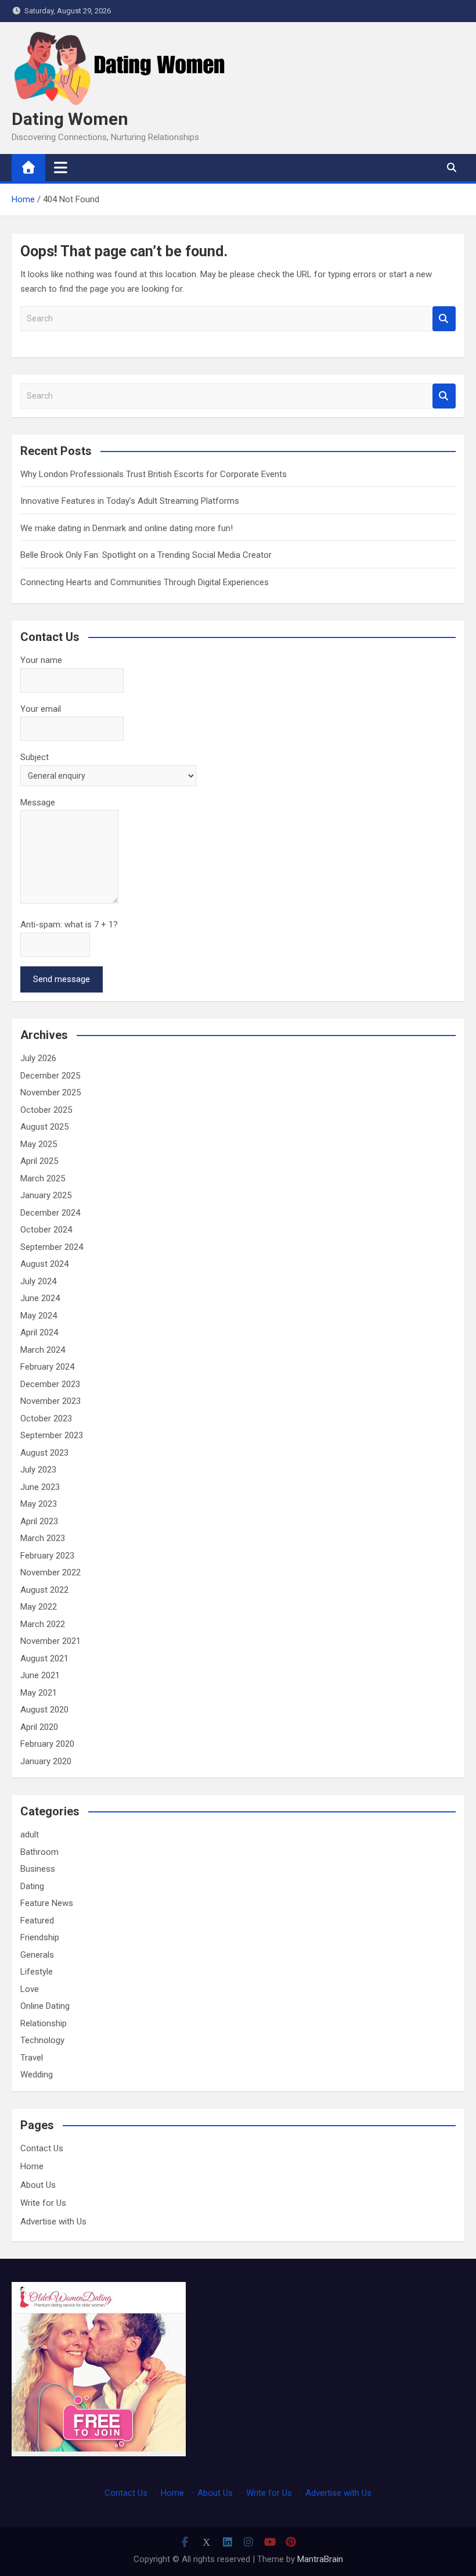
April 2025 (39, 1161)
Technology (42, 2040)
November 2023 (51, 1401)
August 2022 (44, 1590)
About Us (38, 2185)
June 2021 (40, 1675)
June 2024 (40, 1298)
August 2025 (44, 1127)
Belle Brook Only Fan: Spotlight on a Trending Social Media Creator (146, 555)
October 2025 (46, 1110)
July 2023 (38, 1470)
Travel (32, 2058)
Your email (41, 709)
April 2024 (39, 1332)
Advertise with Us (53, 2222)
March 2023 (43, 1538)
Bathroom (39, 1852)
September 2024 (52, 1247)
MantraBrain (320, 2559)
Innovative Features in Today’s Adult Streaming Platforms (130, 501)
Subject (35, 757)
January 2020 (46, 1761)
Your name (41, 660)
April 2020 (39, 1727)
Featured (37, 1921)
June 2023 (40, 1487)
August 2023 (44, 1453)
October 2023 (46, 1418)
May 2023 (39, 1504)
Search (444, 319)
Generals (37, 1955)
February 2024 (47, 1367)
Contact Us (42, 2148)
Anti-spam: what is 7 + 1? (69, 925)
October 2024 (46, 1230)
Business (38, 1869)
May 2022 (39, 1607)
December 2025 (50, 1076)
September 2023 (52, 1435)
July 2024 (38, 1281)
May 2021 (39, 1693)
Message (38, 802)
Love (30, 1989)
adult (30, 1835)
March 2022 (43, 1624)
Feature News (47, 1903)
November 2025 (51, 1092)
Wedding (37, 2075)
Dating (32, 1886)
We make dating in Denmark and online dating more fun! (127, 528)
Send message (62, 979)
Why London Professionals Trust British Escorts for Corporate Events (154, 474)
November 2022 (51, 1572)
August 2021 (44, 1658)
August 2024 (44, 1264)
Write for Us (43, 2203)
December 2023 (50, 1384)
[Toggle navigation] (61, 167)
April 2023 (39, 1521)
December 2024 (50, 1213)
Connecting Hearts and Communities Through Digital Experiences (145, 582)
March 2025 (43, 1178)
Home (32, 2166)
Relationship (44, 2023)
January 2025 (46, 1195)
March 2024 (43, 1350)
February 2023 (47, 1556)
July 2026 (38, 1058)
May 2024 (39, 1316)
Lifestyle (37, 1972)
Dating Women (70, 119)
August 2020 (44, 1710)
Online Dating (45, 2006)
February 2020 (47, 1744)
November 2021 (51, 1641)
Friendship (40, 1937)
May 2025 (39, 1144)
